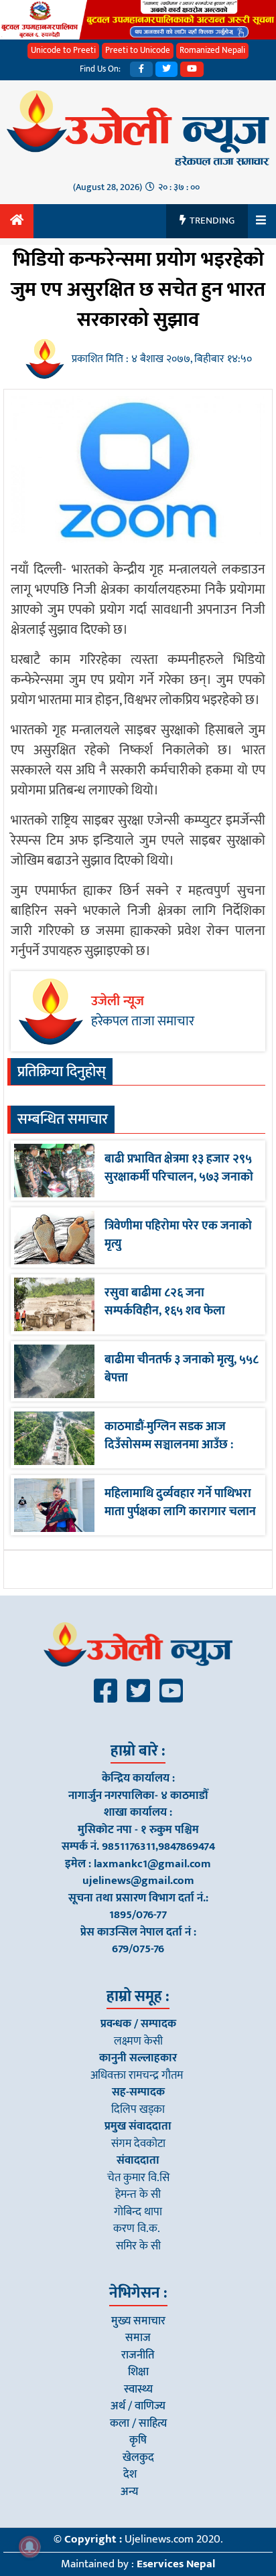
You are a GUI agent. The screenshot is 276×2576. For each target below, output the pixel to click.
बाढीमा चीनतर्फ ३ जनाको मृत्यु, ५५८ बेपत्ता (182, 1369)
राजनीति (138, 2355)
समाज (138, 2338)
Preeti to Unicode (138, 50)
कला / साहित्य (138, 2423)
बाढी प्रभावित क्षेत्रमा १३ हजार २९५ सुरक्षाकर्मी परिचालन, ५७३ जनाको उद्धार (179, 1177)
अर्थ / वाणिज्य (138, 2406)
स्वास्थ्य (138, 2389)
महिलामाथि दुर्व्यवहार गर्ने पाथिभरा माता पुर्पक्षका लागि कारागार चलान (180, 1503)
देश (130, 2474)
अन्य (130, 2492)
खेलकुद (138, 2458)
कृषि (138, 2440)
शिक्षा (138, 2372)
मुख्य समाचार (138, 2321)
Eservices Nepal (176, 2564)
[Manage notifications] (29, 2547)
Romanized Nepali (212, 50)
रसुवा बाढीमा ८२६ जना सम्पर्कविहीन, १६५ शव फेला (165, 1302)
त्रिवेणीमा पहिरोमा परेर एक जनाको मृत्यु (178, 1235)
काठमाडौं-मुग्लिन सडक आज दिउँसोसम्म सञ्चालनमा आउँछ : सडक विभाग (169, 1445)
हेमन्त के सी (138, 2195)
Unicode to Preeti (63, 50)
